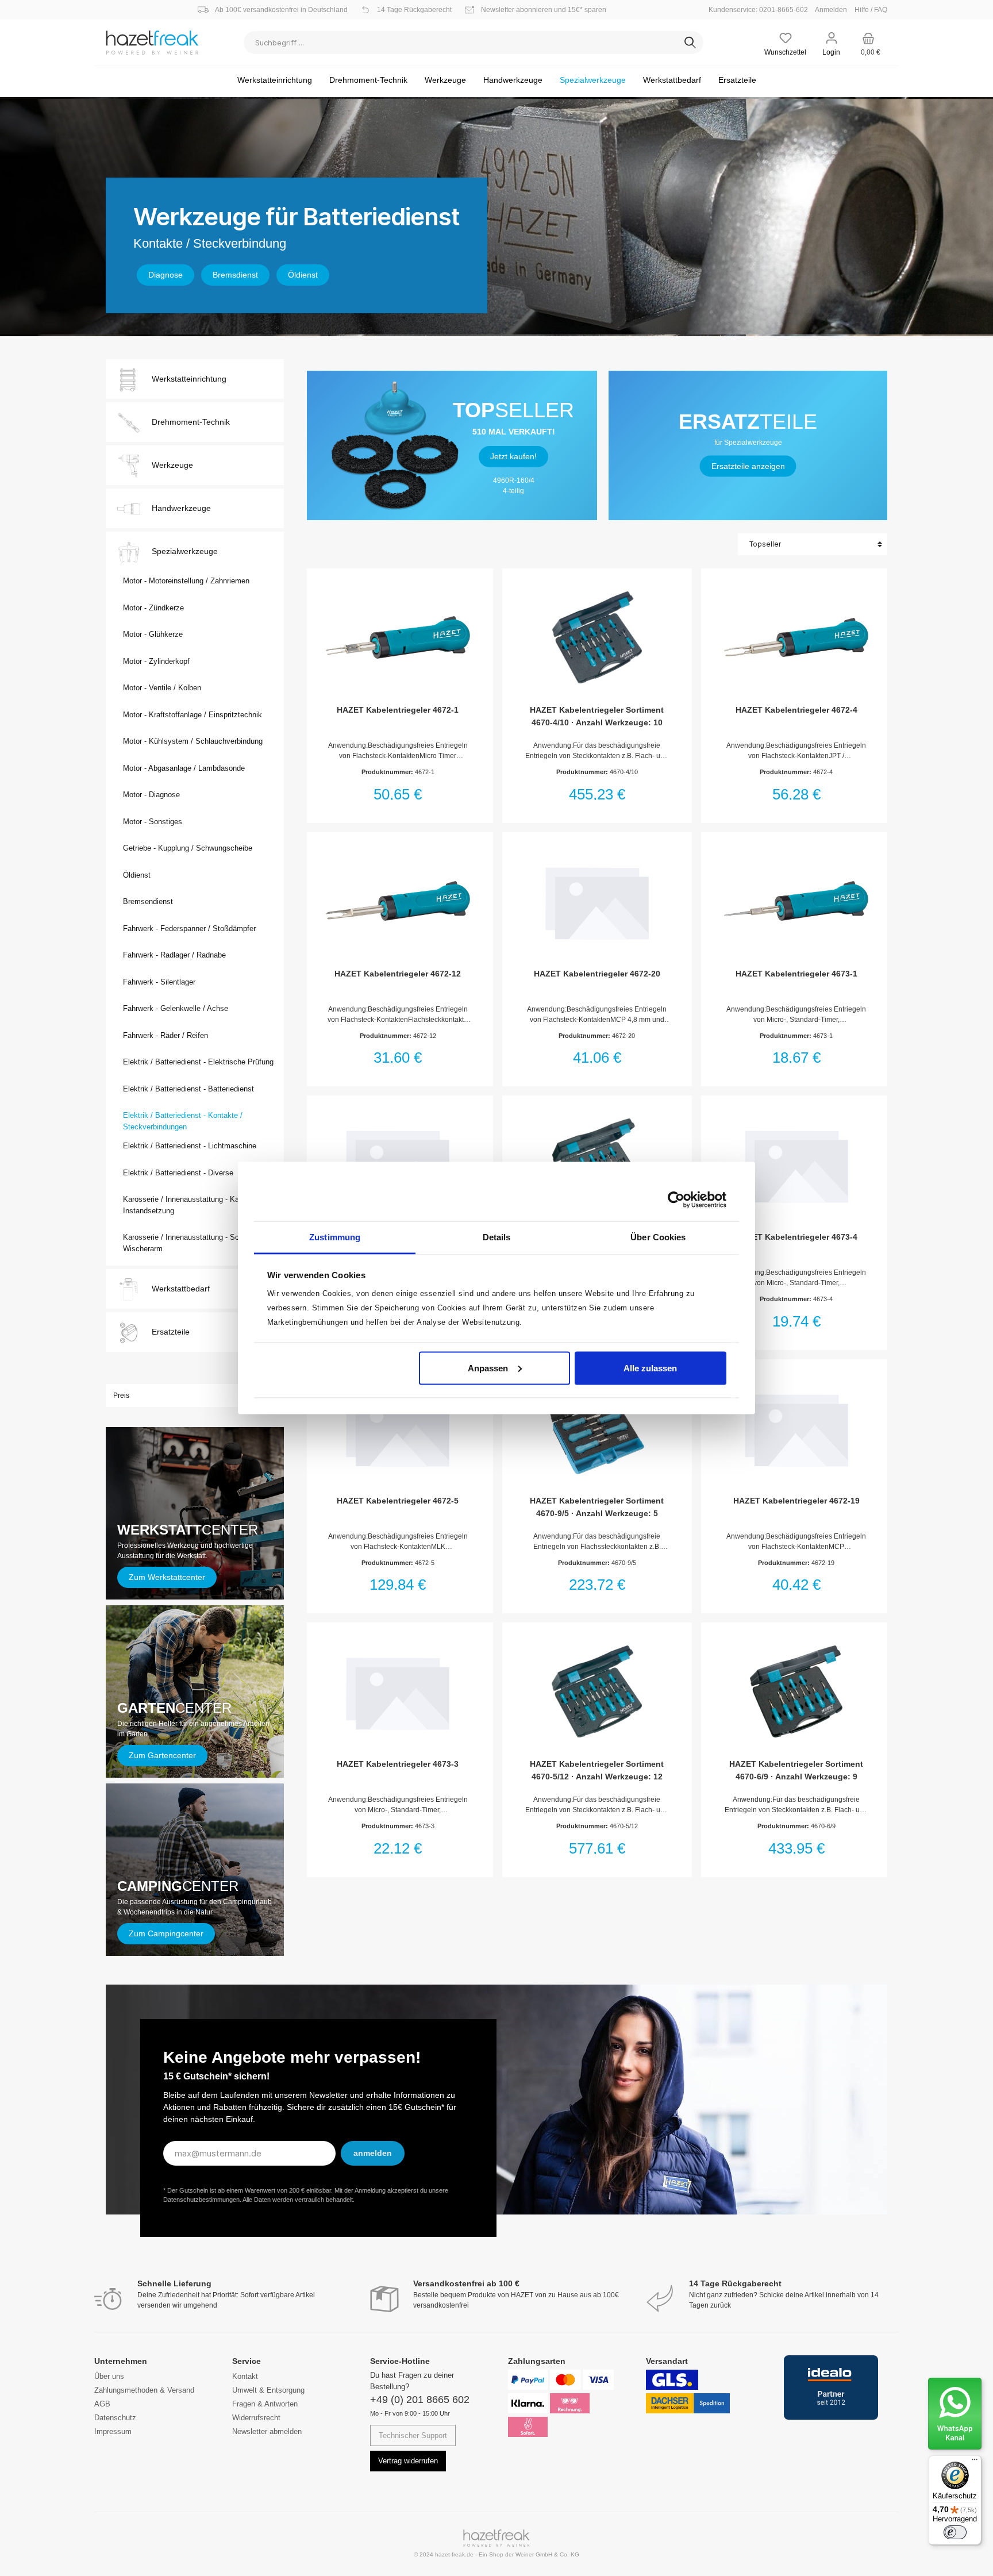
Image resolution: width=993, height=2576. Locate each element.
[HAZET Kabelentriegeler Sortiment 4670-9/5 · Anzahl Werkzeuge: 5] (597, 1428)
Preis (121, 1395)
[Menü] (975, 2462)
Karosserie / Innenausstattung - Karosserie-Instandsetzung (195, 1205)
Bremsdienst (235, 275)
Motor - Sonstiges (153, 822)
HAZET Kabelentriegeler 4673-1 (796, 974)
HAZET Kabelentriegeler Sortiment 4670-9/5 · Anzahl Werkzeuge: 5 (597, 1507)
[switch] (955, 2532)
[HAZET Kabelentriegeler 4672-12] (398, 901)
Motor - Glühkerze (153, 634)
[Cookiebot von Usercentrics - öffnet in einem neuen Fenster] (676, 1199)
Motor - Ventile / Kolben (162, 688)
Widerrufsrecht (256, 2418)
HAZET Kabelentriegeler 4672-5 (398, 1501)
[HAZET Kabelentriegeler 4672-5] (398, 1428)
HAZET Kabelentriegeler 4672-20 (597, 974)
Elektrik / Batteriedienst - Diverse (178, 1173)
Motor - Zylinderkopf (156, 661)
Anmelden (831, 10)
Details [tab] (497, 1237)
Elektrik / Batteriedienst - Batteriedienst (188, 1089)
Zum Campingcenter (166, 1933)
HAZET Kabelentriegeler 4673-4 (796, 1237)
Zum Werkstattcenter (167, 1577)
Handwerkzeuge (181, 508)
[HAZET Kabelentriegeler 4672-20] (597, 901)
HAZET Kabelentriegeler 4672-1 (398, 710)
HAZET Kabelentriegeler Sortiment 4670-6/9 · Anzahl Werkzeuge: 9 (796, 1770)
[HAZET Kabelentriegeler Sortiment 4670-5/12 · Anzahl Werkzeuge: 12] (597, 1691)
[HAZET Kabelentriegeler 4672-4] (796, 637)
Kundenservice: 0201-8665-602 (761, 10)
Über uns (109, 2376)
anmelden (373, 2153)
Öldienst (303, 275)
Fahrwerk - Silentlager (159, 982)
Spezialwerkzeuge (185, 551)
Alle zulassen (650, 1368)
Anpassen (488, 1368)
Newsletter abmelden (267, 2431)
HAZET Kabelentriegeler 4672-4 (796, 710)
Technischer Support (413, 2435)
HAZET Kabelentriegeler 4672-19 (796, 1501)
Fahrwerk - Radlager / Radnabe (174, 955)
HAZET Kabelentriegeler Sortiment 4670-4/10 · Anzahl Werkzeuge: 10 (597, 716)
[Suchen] (690, 43)
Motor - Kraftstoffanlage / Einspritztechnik (193, 715)
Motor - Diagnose (151, 795)
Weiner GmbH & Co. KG (547, 2554)
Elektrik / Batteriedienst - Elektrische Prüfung (198, 1062)
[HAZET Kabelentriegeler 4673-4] (796, 1164)
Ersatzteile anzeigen (748, 466)
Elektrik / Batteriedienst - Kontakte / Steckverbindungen (183, 1121)
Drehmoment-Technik (191, 422)
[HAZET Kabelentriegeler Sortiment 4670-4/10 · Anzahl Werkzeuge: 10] (597, 637)
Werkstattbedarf (181, 1289)
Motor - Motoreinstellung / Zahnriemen (186, 581)
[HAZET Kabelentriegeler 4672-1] (398, 637)
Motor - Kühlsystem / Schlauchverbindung (193, 741)
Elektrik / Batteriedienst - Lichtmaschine (190, 1146)
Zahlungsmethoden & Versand (144, 2390)
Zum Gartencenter (162, 1755)
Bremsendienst (148, 901)
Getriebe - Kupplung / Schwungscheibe (188, 848)
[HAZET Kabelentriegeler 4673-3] (398, 1691)
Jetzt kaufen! (513, 456)
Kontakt (245, 2376)
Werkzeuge (172, 465)
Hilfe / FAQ (871, 10)
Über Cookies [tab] (658, 1237)
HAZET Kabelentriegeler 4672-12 (398, 974)
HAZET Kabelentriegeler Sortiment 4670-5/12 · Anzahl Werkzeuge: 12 (597, 1770)
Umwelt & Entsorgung (268, 2390)
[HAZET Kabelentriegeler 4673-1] (796, 901)
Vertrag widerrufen (408, 2461)
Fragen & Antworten (265, 2404)
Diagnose (165, 275)
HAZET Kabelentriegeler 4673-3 (398, 1764)
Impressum (113, 2431)
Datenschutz (115, 2418)
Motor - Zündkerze (153, 608)
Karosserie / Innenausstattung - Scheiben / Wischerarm (194, 1243)
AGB (102, 2404)
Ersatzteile (171, 1332)
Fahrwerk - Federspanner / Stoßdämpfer (189, 928)
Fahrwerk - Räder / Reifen (165, 1035)
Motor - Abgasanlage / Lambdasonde (184, 768)
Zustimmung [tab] (335, 1237)
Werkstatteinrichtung (189, 379)
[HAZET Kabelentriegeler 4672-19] (796, 1428)
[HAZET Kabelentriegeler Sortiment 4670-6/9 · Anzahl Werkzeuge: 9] (796, 1691)
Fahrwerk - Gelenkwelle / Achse (176, 1008)
